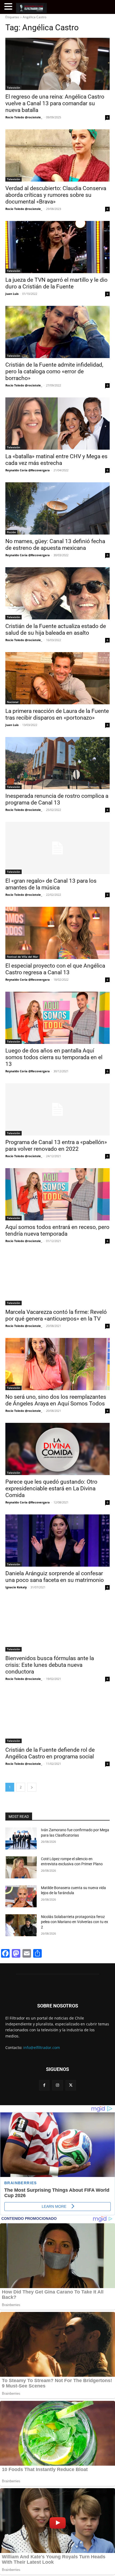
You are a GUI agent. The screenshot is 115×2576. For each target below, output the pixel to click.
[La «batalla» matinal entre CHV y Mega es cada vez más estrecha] (57, 424)
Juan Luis (12, 294)
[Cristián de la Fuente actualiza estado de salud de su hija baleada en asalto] (57, 593)
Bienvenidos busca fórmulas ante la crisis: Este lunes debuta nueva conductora (50, 1665)
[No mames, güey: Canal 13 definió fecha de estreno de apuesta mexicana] (57, 508)
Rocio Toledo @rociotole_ (24, 117)
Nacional (13, 702)
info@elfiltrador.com (42, 2047)
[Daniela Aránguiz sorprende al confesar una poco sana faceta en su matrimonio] (57, 1541)
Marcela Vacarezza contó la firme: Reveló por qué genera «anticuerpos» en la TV (56, 1315)
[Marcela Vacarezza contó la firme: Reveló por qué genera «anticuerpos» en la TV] (57, 1279)
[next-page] (32, 1787)
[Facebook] (44, 2085)
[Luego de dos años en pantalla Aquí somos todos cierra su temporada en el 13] (57, 1018)
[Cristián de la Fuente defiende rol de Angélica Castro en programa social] (57, 1717)
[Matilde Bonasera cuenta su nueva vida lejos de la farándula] (21, 1896)
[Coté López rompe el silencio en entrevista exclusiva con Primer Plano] (21, 1867)
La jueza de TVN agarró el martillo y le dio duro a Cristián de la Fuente (56, 283)
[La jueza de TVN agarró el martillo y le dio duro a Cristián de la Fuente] (57, 247)
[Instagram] (57, 2085)
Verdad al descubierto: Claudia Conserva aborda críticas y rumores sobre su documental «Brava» (56, 195)
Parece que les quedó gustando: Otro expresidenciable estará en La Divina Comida (51, 1488)
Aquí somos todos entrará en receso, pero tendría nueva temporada (57, 1230)
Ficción (11, 532)
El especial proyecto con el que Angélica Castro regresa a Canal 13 (55, 969)
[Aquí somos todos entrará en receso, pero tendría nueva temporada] (57, 1194)
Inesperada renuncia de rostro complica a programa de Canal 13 (57, 799)
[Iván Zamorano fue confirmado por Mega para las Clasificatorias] (21, 1838)
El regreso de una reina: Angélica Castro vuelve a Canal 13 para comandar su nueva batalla (55, 103)
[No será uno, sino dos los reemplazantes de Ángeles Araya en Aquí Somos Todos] (57, 1364)
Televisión (14, 88)
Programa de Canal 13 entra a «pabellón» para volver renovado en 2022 (56, 1146)
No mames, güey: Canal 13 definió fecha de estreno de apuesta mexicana (55, 545)
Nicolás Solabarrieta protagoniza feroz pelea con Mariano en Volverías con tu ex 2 (74, 1922)
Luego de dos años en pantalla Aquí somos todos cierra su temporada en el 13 (54, 1057)
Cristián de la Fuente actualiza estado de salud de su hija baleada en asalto (56, 629)
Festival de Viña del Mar (22, 957)
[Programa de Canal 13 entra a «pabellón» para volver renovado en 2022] (57, 1109)
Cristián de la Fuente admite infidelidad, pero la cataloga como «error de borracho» (54, 371)
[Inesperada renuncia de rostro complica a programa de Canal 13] (57, 763)
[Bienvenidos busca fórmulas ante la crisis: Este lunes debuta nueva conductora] (57, 1625)
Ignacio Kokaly (16, 1587)
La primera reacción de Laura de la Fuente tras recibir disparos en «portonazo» (57, 714)
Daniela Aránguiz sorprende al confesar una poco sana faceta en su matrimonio (55, 1577)
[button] (9, 7)
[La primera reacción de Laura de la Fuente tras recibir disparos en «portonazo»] (57, 678)
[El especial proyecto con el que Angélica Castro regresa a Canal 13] (57, 933)
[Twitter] (71, 2085)
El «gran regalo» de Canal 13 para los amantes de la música (51, 884)
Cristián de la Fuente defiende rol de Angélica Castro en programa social (50, 1753)
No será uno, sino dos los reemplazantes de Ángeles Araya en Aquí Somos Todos (56, 1400)
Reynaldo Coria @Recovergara (28, 470)
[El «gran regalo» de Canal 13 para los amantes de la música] (57, 848)
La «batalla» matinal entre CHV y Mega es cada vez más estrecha (56, 460)
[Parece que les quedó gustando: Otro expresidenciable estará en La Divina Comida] (57, 1449)
